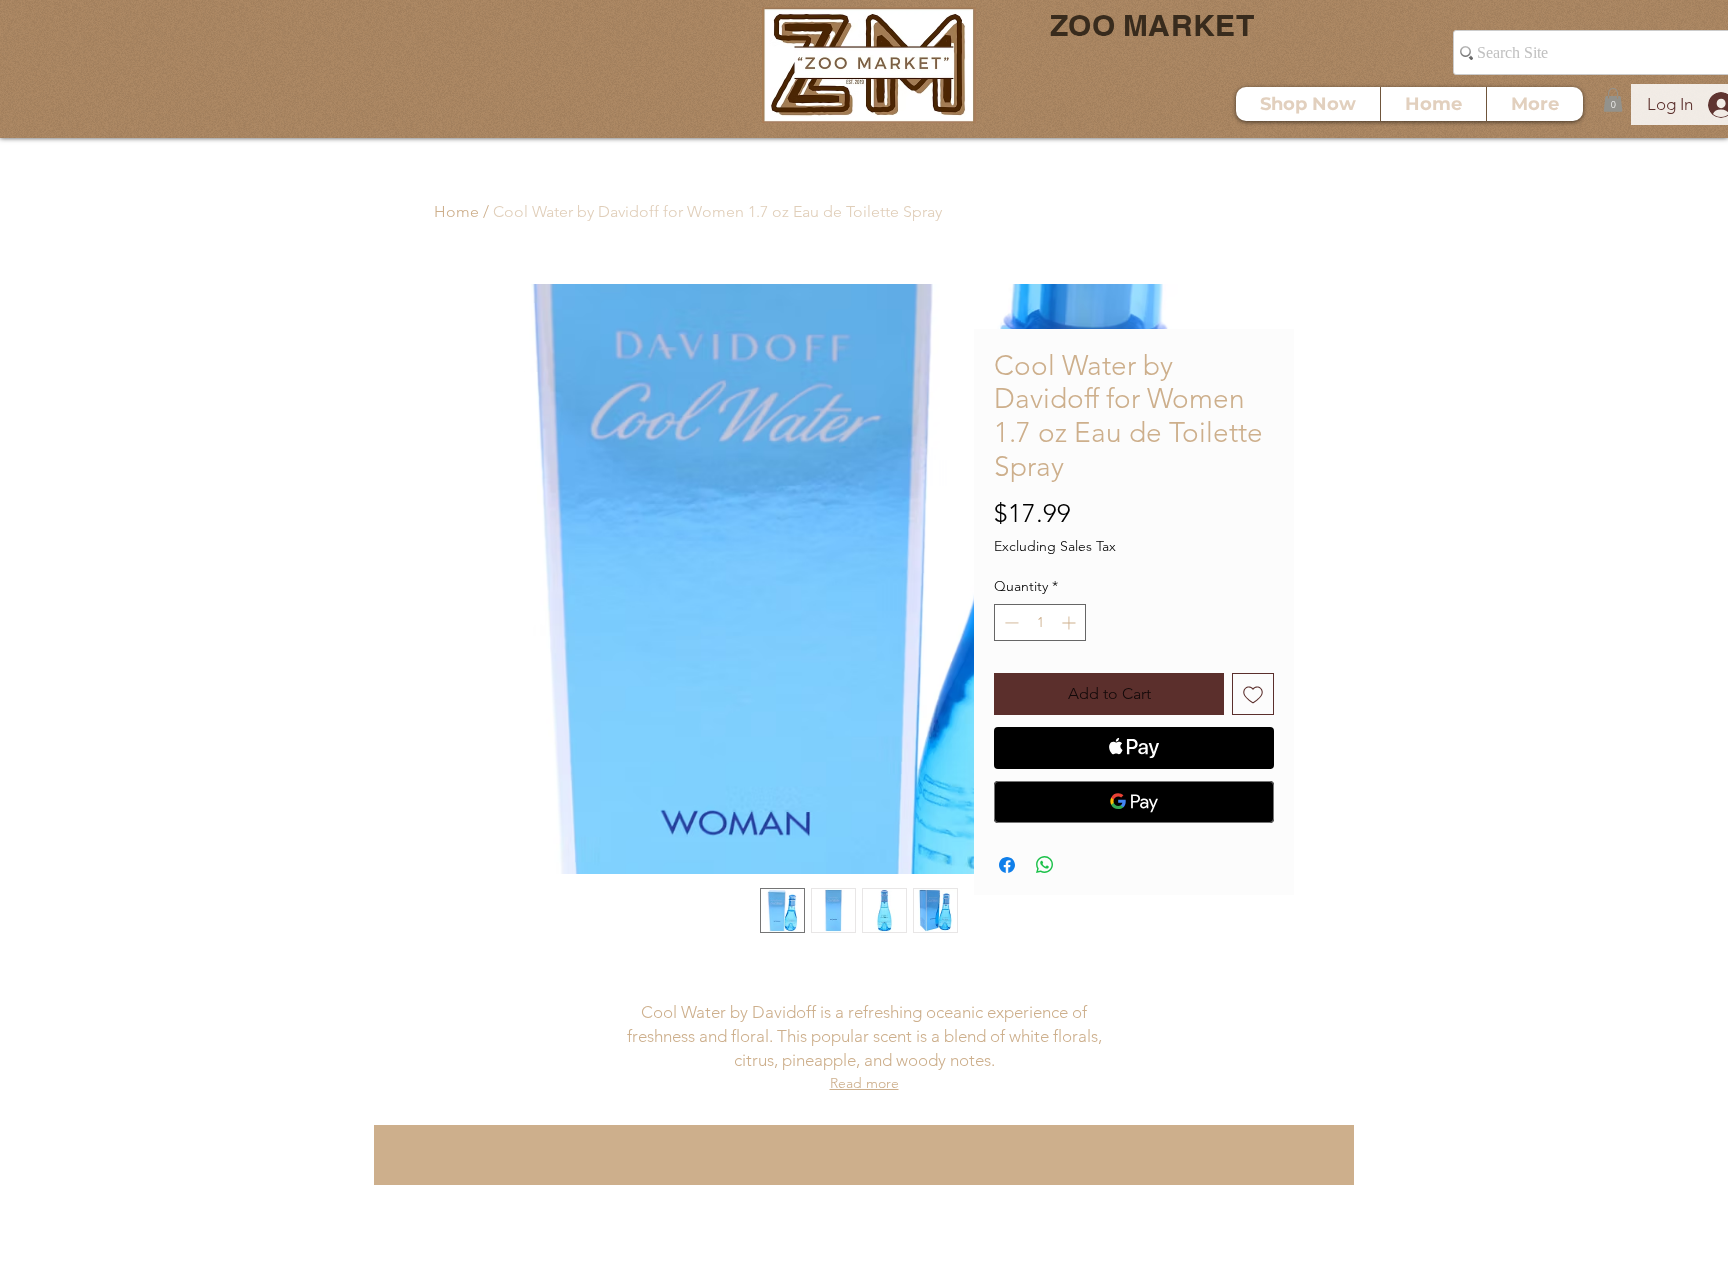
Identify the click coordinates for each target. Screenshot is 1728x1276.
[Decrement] (1009, 622)
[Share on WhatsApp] (1045, 865)
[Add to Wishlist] (1253, 694)
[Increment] (1070, 622)
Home (456, 211)
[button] (1613, 100)
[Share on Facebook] (1007, 865)
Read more (864, 1083)
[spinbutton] (1040, 622)
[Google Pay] (1134, 802)
